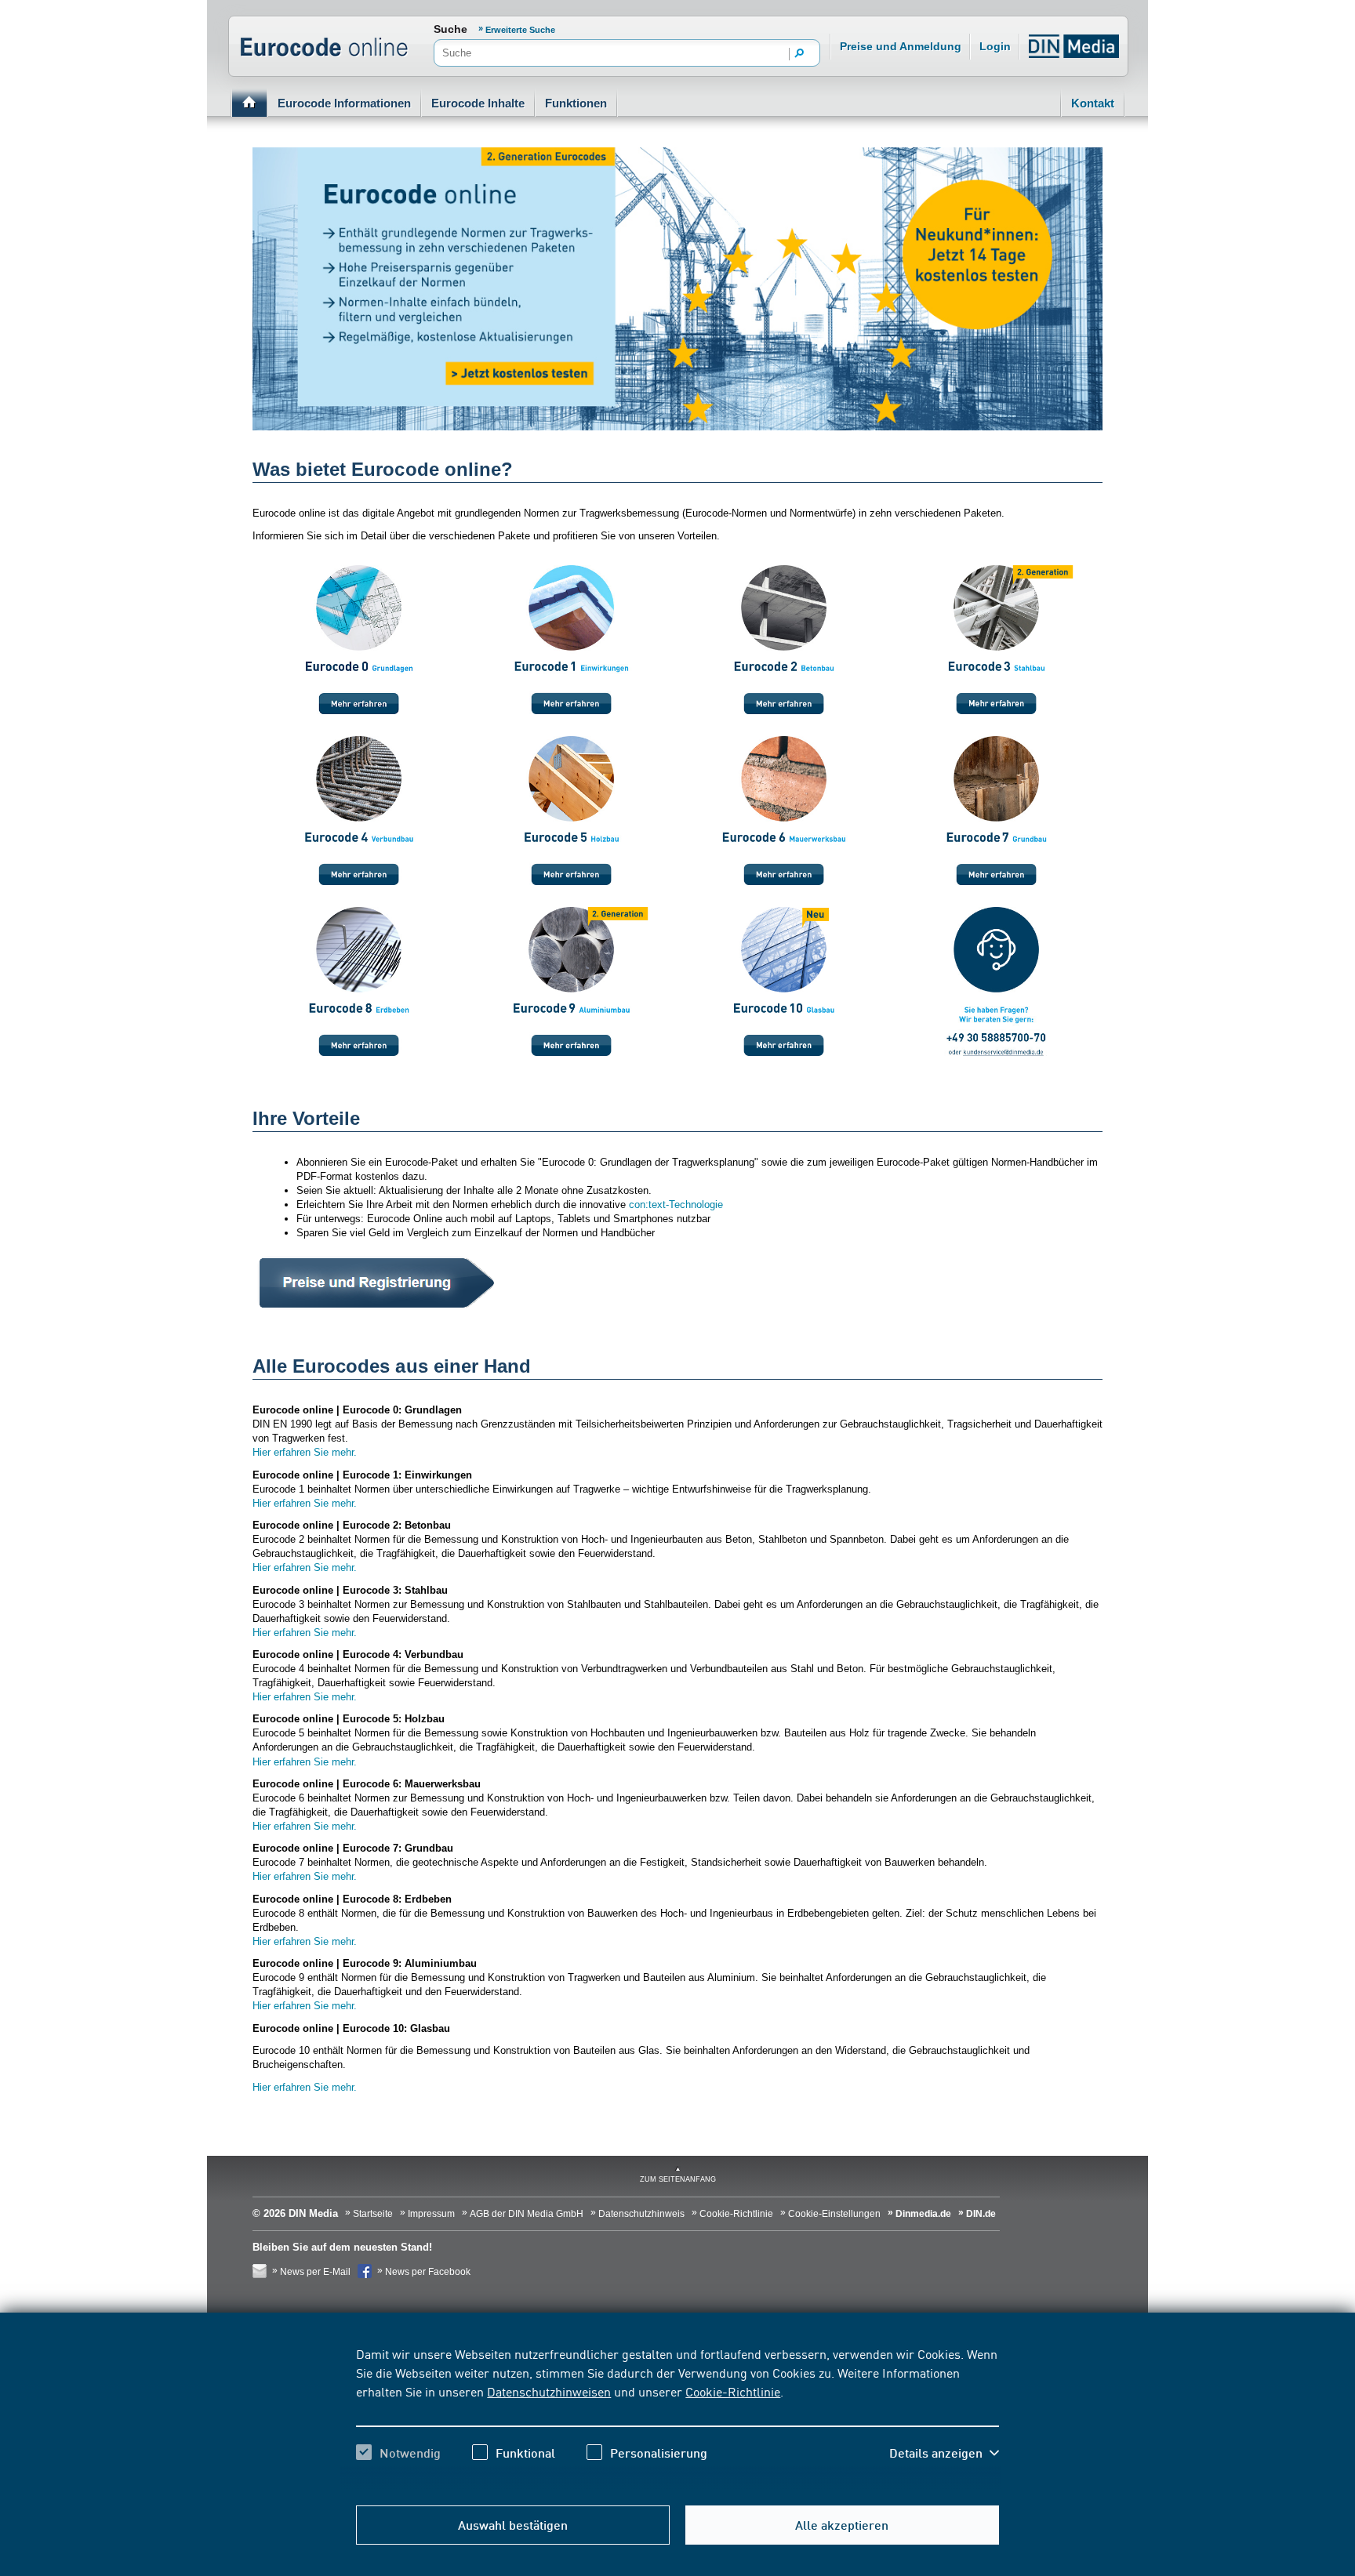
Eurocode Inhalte (478, 103)
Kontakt (1093, 103)
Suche (450, 29)
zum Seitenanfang (678, 2179)
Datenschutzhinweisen (549, 2391)
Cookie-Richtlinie (733, 2391)
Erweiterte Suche (520, 30)
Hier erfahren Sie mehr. (306, 1452)
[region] (677, 2417)
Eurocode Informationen (344, 103)
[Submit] (800, 54)
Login (995, 46)
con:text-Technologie (676, 1205)
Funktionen (576, 103)
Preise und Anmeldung (901, 46)
